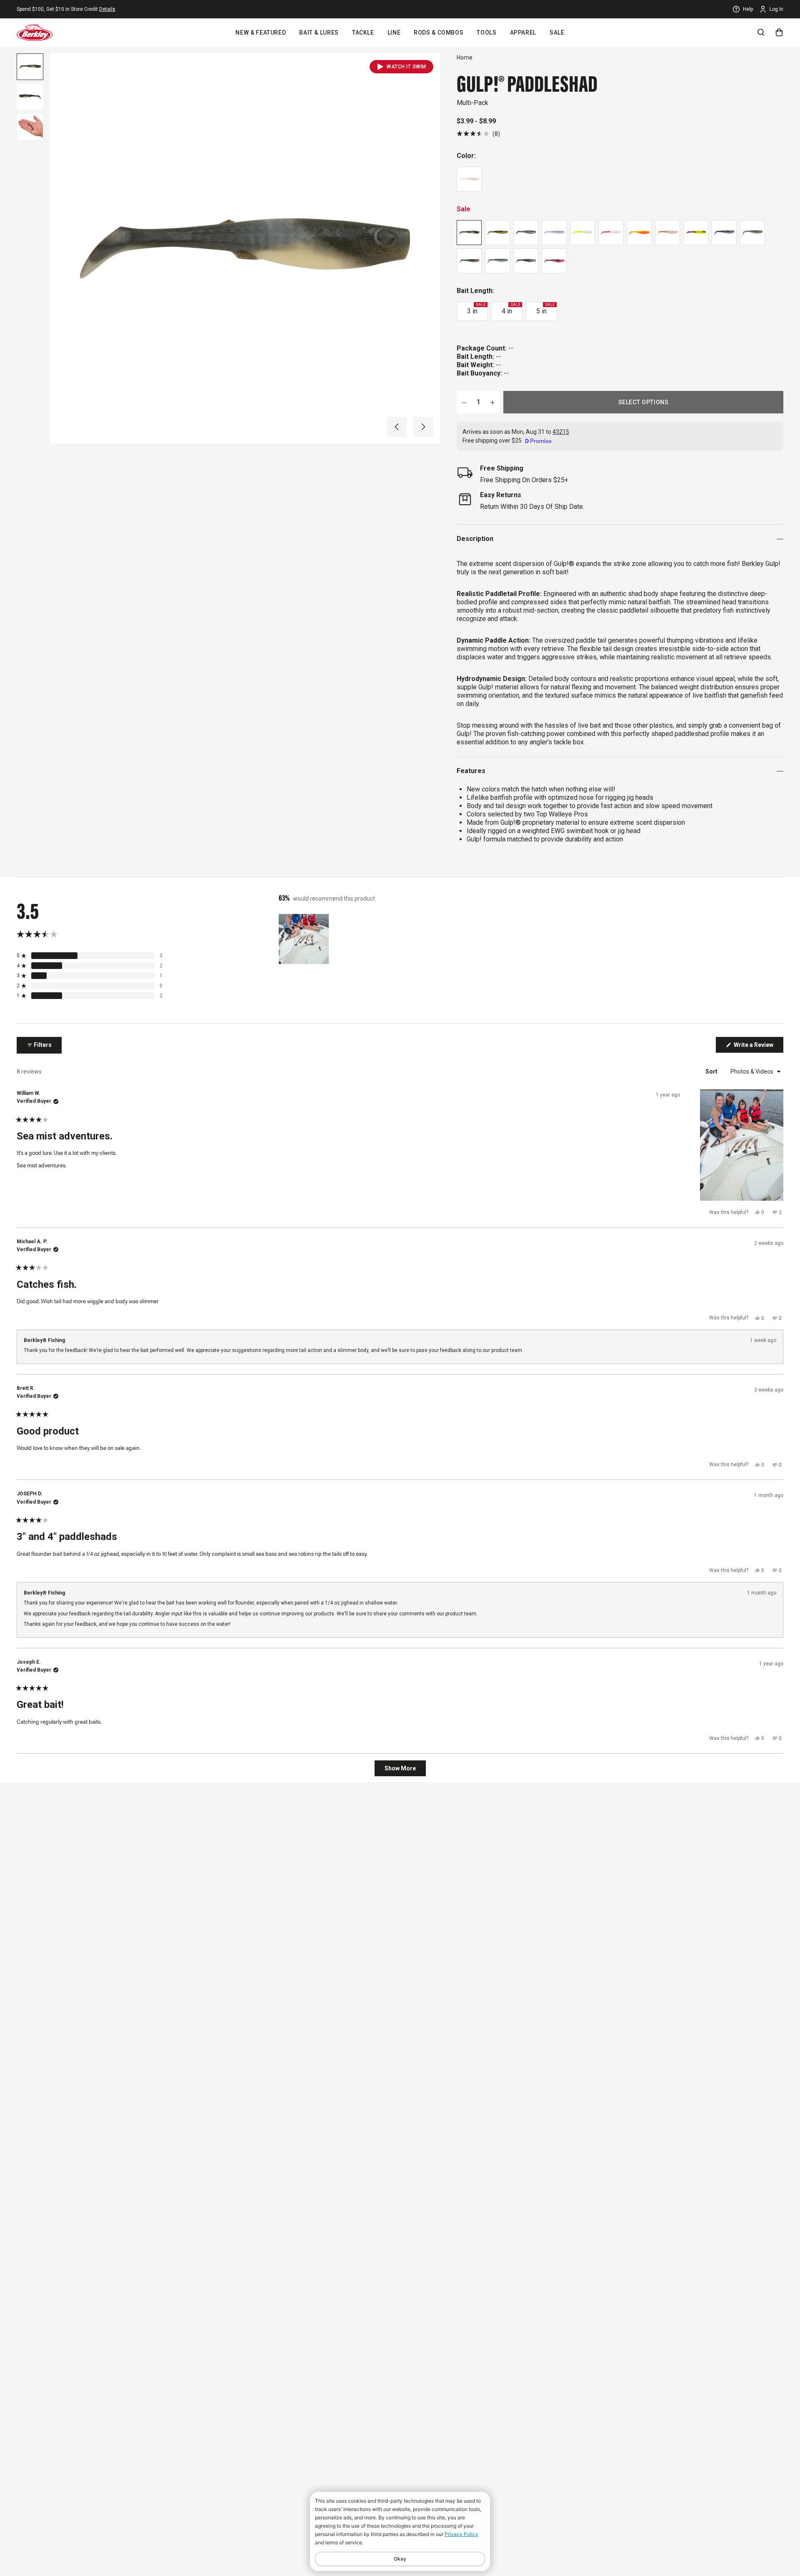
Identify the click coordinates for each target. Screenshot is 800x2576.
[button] (397, 427)
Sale (557, 33)
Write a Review (758, 1047)
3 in (476, 309)
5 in (545, 309)
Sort (712, 1071)
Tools (486, 33)
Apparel (523, 33)
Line (394, 33)
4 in (511, 309)
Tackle (363, 33)
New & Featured (261, 33)
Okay (400, 2559)
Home (465, 58)
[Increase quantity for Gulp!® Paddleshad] (492, 402)
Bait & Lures (319, 33)
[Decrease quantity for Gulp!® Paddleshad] (464, 402)
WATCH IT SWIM (406, 67)
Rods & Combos (439, 33)
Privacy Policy (461, 2534)
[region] (305, 939)
